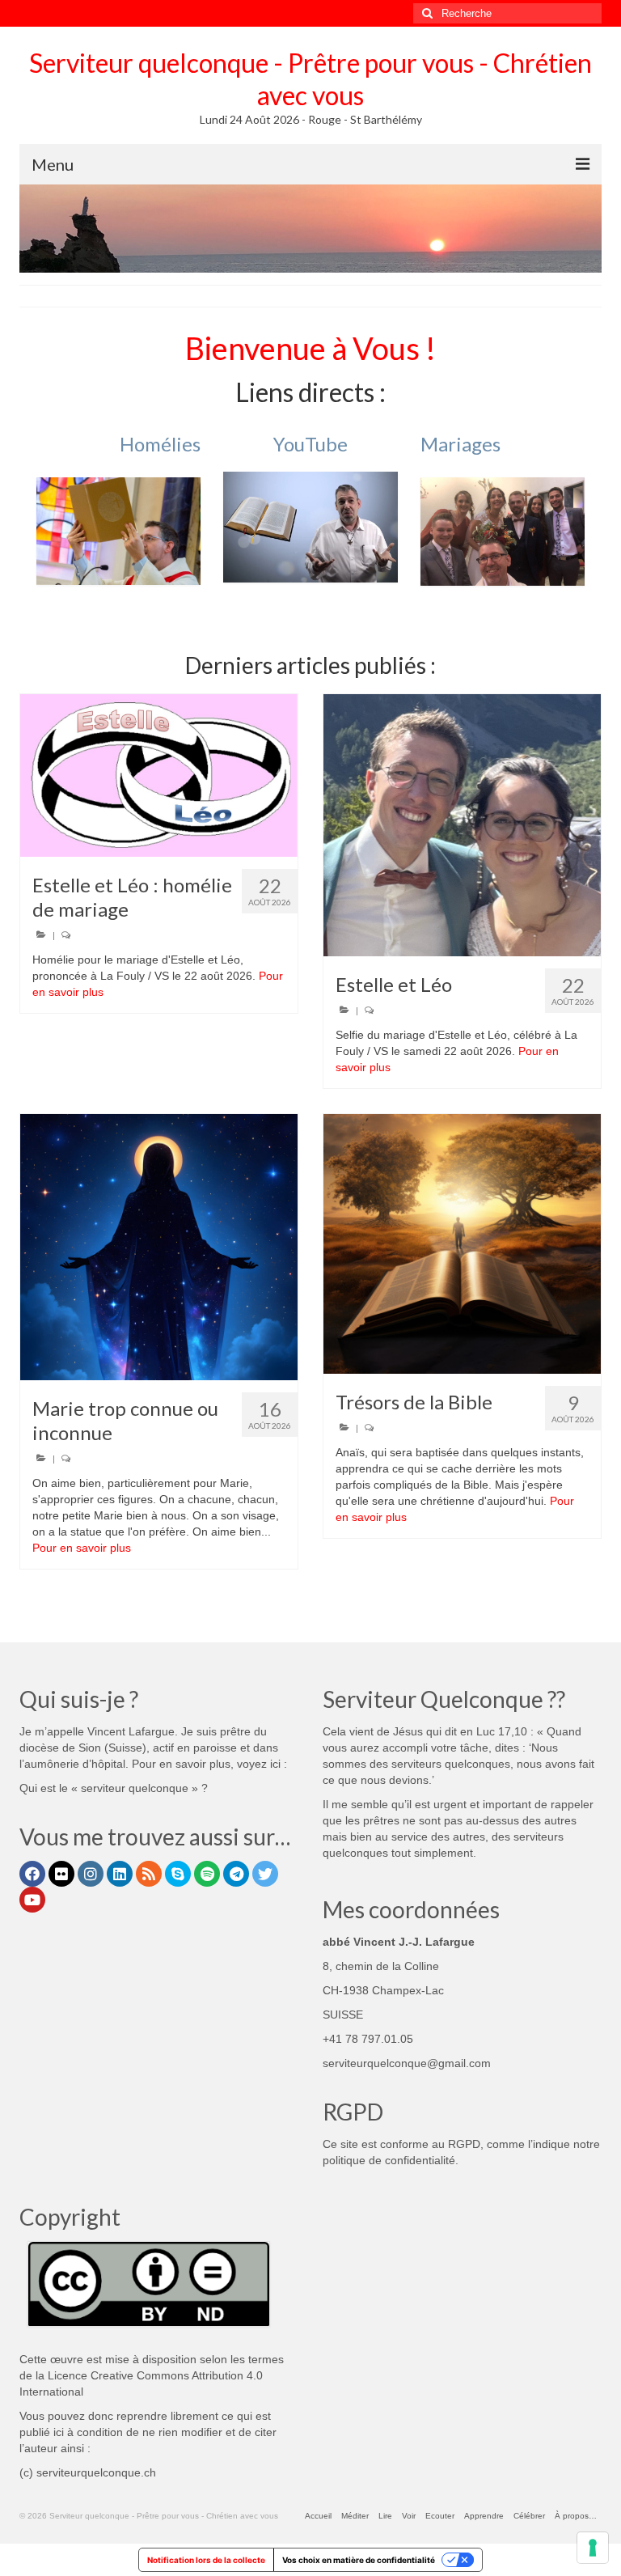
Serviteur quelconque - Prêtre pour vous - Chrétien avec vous (310, 79)
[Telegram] (236, 1874)
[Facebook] (32, 1874)
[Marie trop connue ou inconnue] (159, 1247)
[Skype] (178, 1874)
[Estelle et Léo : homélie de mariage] (159, 775)
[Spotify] (207, 1874)
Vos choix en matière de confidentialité (359, 2560)
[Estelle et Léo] (462, 825)
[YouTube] (32, 1900)
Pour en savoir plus (82, 1548)
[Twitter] (265, 1874)
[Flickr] (61, 1874)
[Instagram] (91, 1874)
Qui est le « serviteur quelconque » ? (114, 1788)
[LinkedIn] (120, 1874)
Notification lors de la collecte (206, 2560)
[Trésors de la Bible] (462, 1244)
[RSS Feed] (149, 1874)
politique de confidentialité (389, 2160)
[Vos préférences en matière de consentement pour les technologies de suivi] (593, 2548)
